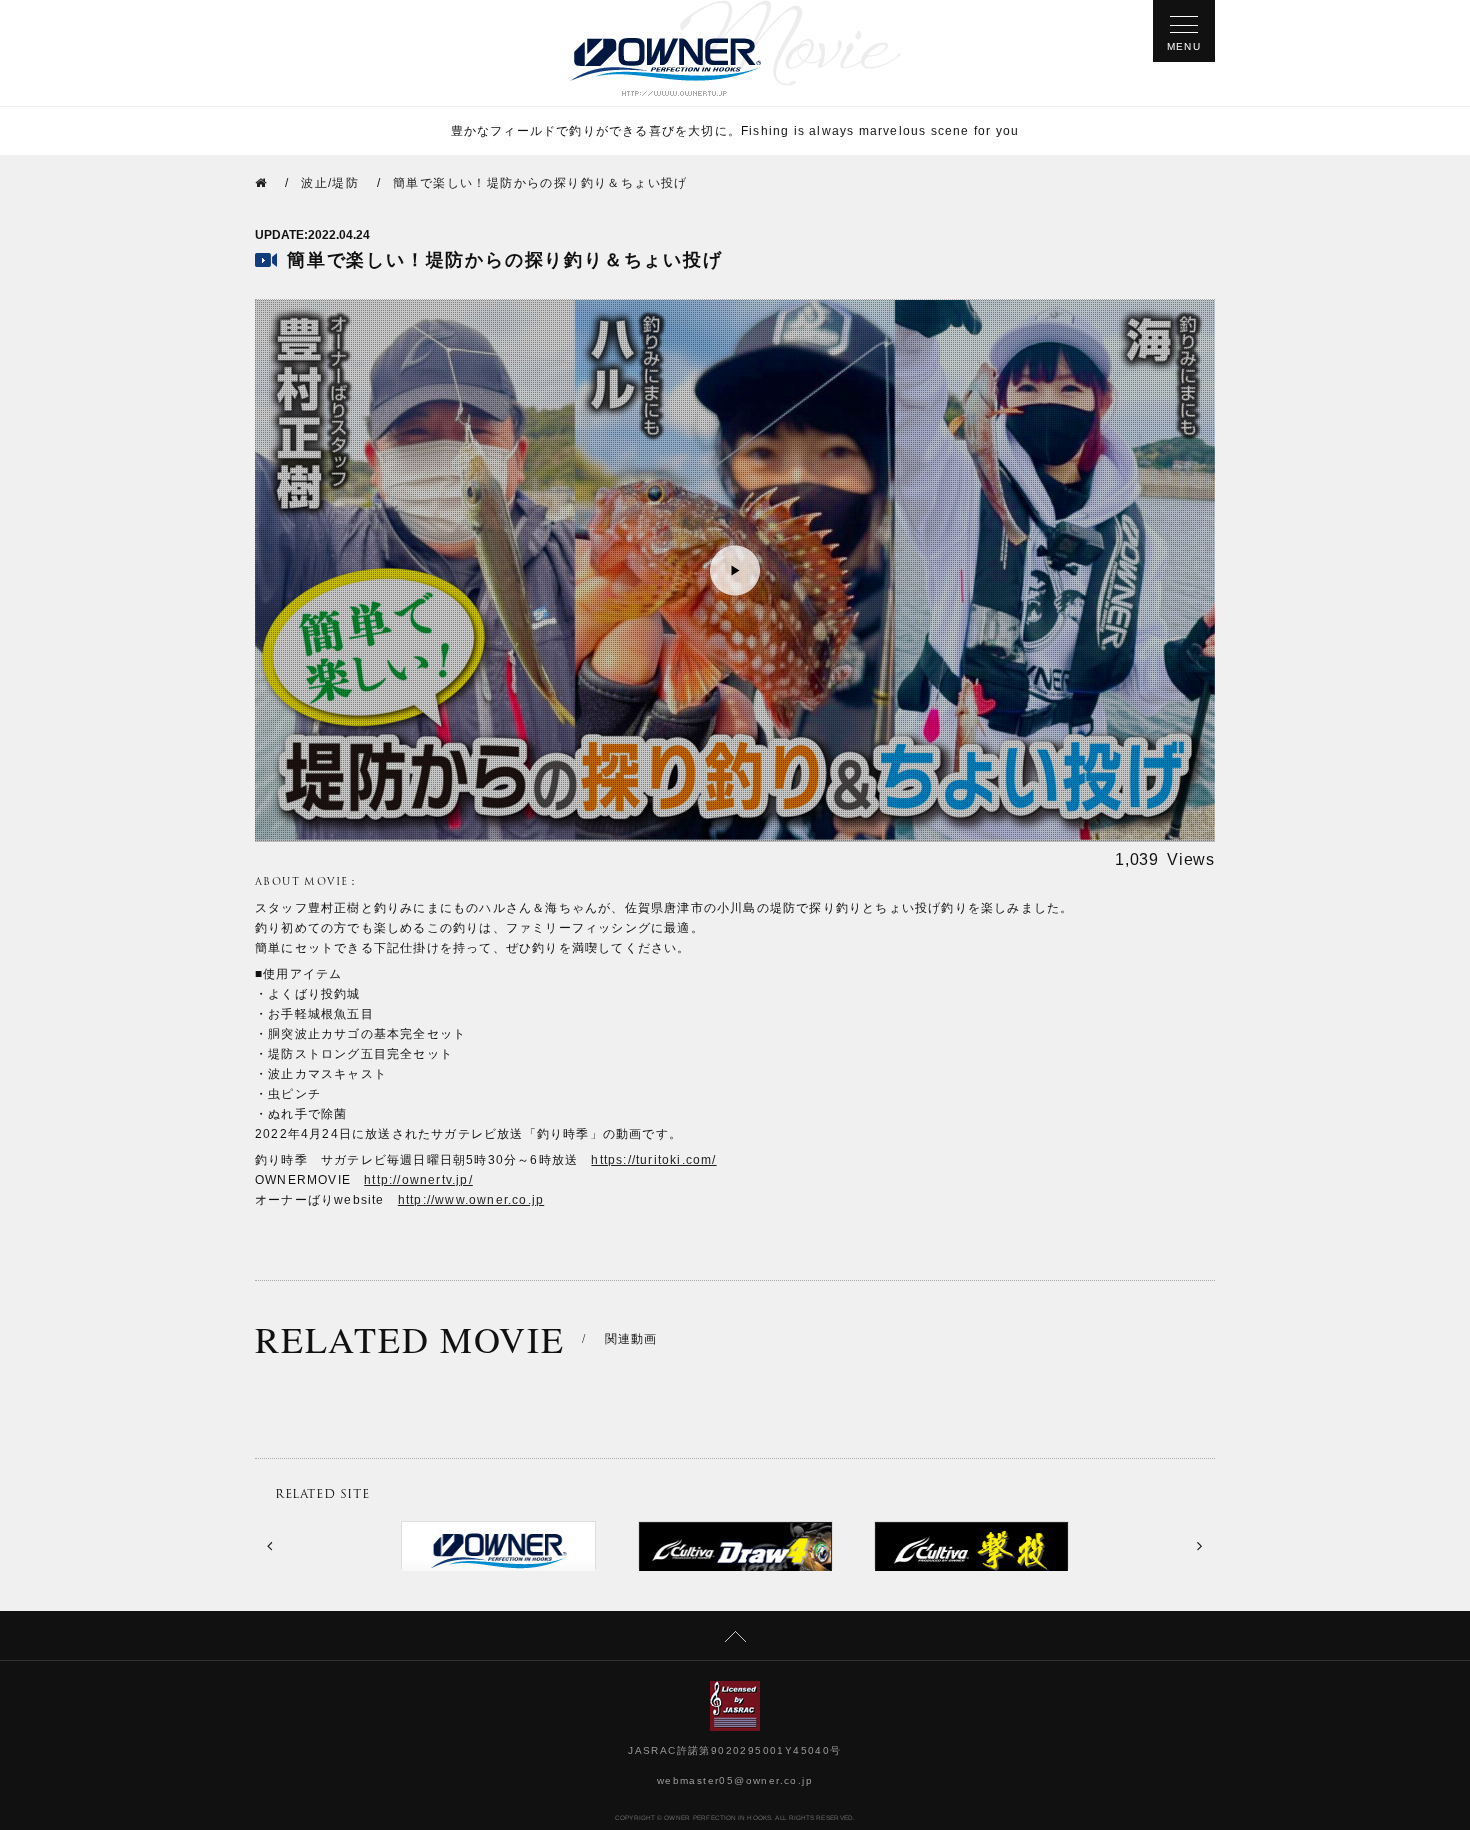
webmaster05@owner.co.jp (735, 1780)
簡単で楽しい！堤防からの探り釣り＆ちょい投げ (540, 183)
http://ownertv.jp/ (418, 1180)
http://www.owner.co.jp (471, 1200)
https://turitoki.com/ (653, 1160)
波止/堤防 (330, 183)
